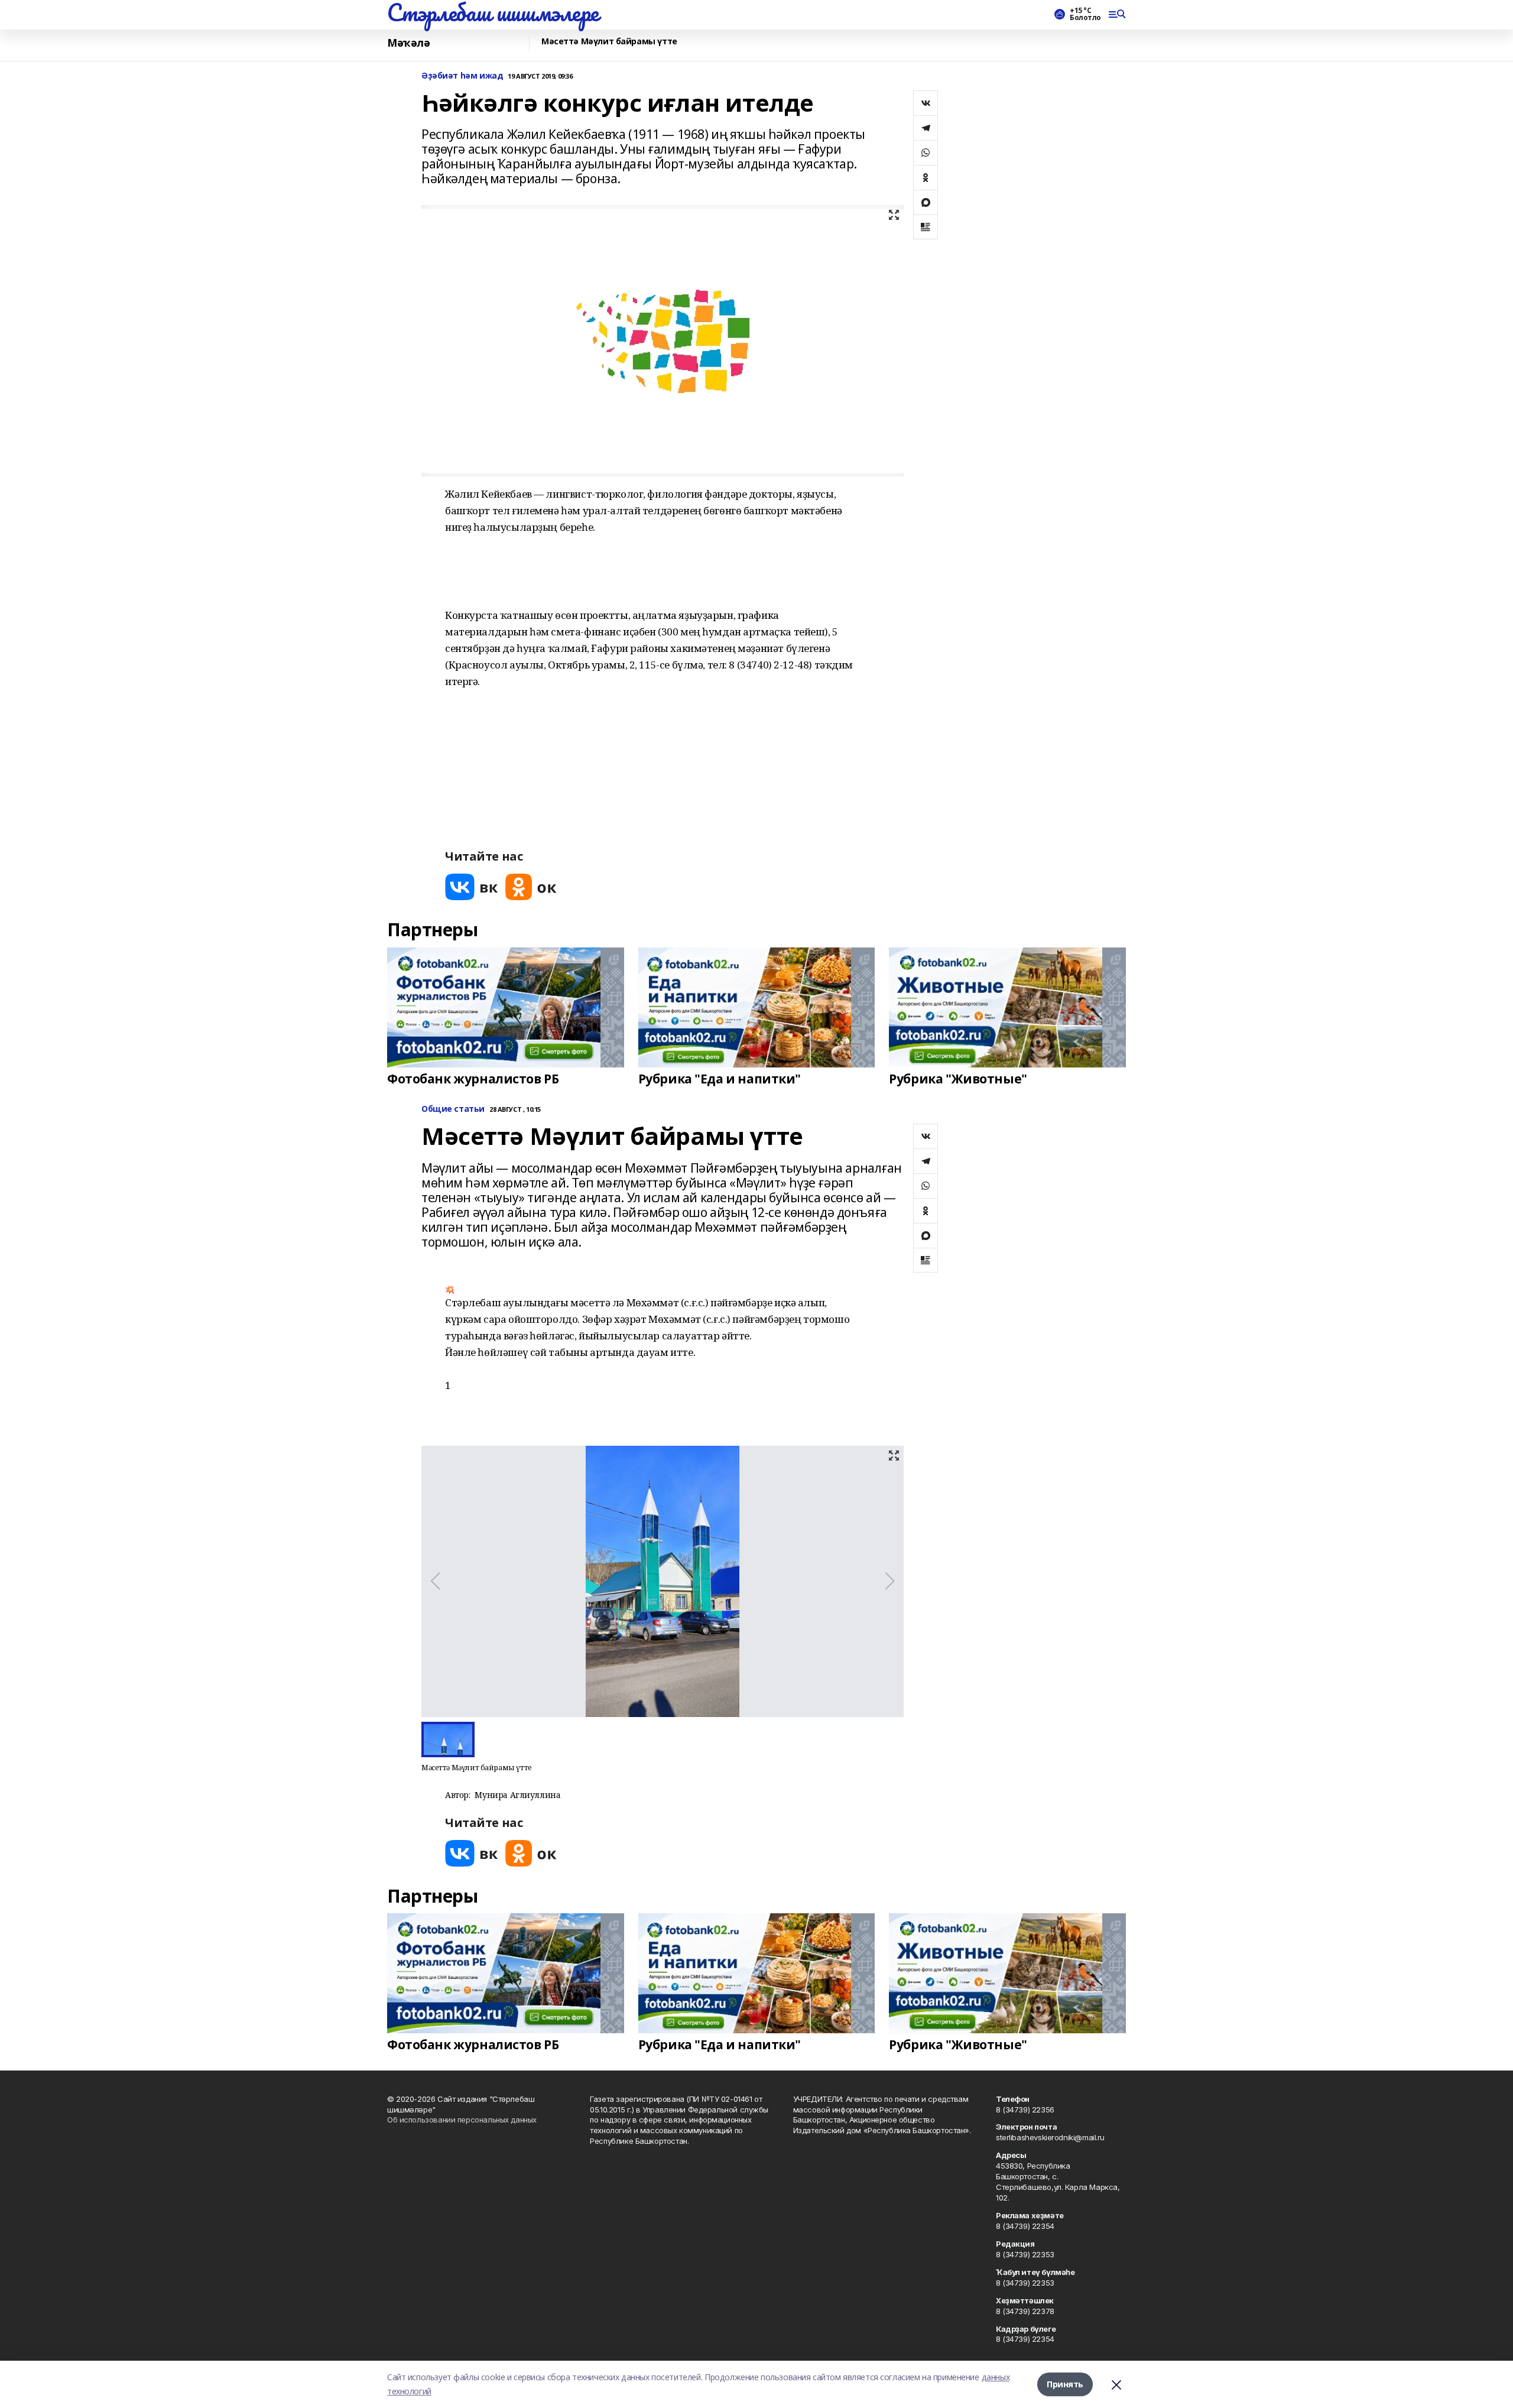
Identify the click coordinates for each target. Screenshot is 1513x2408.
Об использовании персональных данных (462, 2120)
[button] (652, 1377)
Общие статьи (453, 1109)
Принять (1065, 2384)
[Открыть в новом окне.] (472, 887)
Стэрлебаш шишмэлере (493, 12)
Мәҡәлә (408, 43)
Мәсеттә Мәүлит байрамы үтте (609, 42)
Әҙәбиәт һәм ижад (462, 76)
